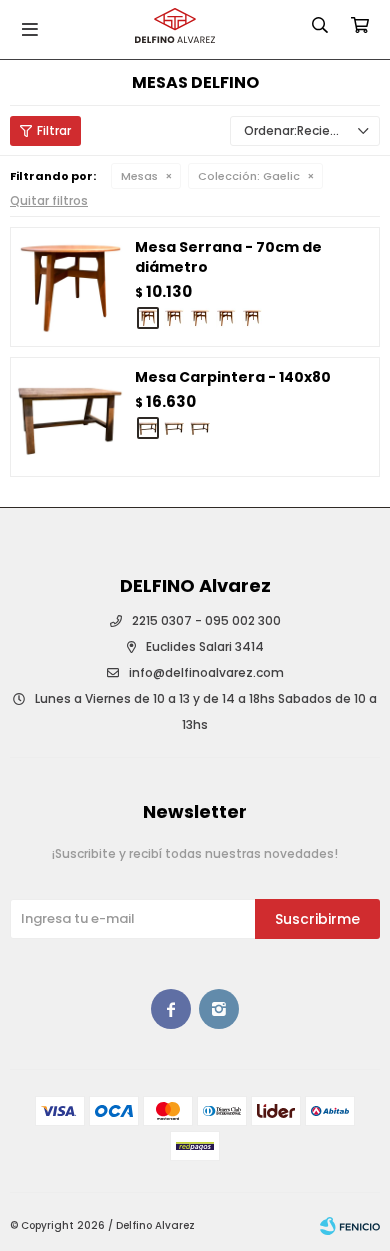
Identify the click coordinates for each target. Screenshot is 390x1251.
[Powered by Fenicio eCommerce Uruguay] (350, 1226)
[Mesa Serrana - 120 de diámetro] (226, 318)
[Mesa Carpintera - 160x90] (174, 428)
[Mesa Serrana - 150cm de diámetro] (252, 318)
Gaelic (249, 176)
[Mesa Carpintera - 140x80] (70, 417)
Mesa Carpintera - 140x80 (233, 377)
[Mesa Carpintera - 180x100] (200, 428)
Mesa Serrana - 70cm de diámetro (228, 257)
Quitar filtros (49, 200)
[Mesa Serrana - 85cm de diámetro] (174, 318)
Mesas (139, 176)
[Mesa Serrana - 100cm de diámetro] (200, 318)
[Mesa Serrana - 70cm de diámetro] (70, 287)
